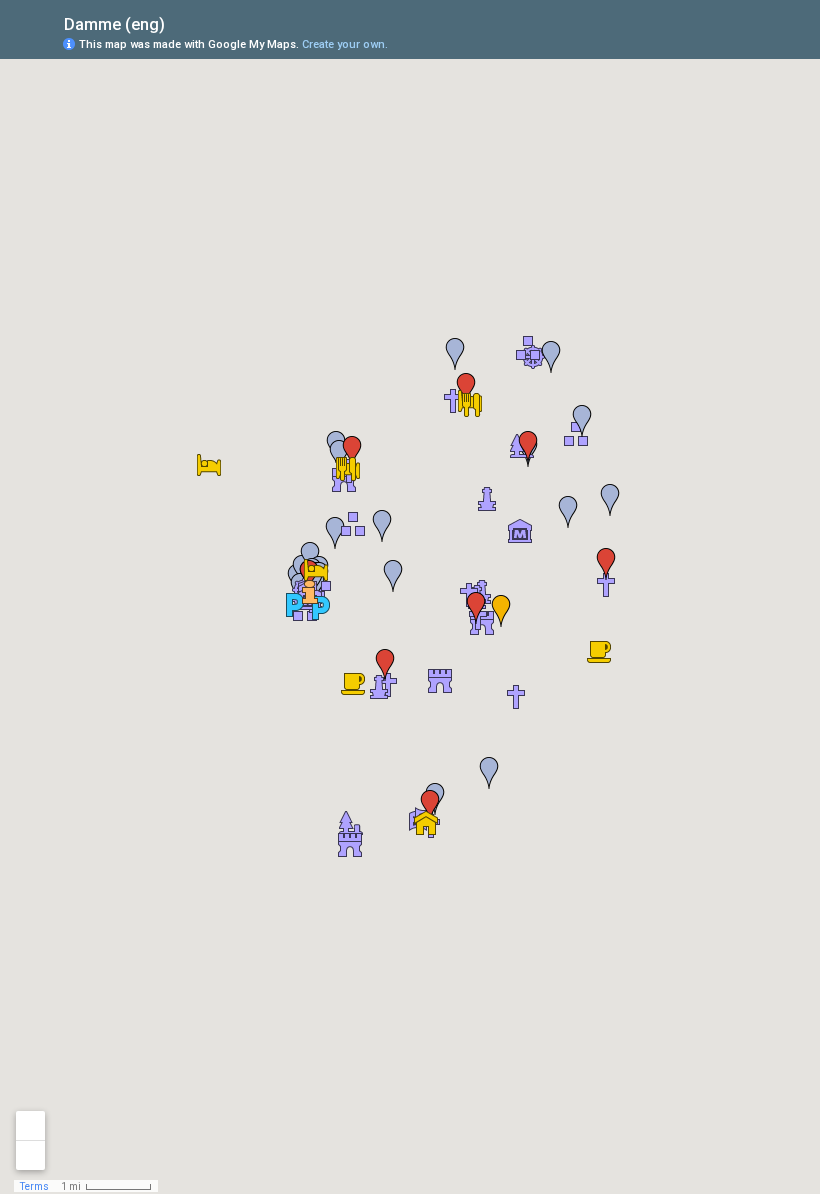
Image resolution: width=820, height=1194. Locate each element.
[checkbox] (180, 22)
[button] (347, 469)
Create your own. (345, 44)
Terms (34, 1186)
